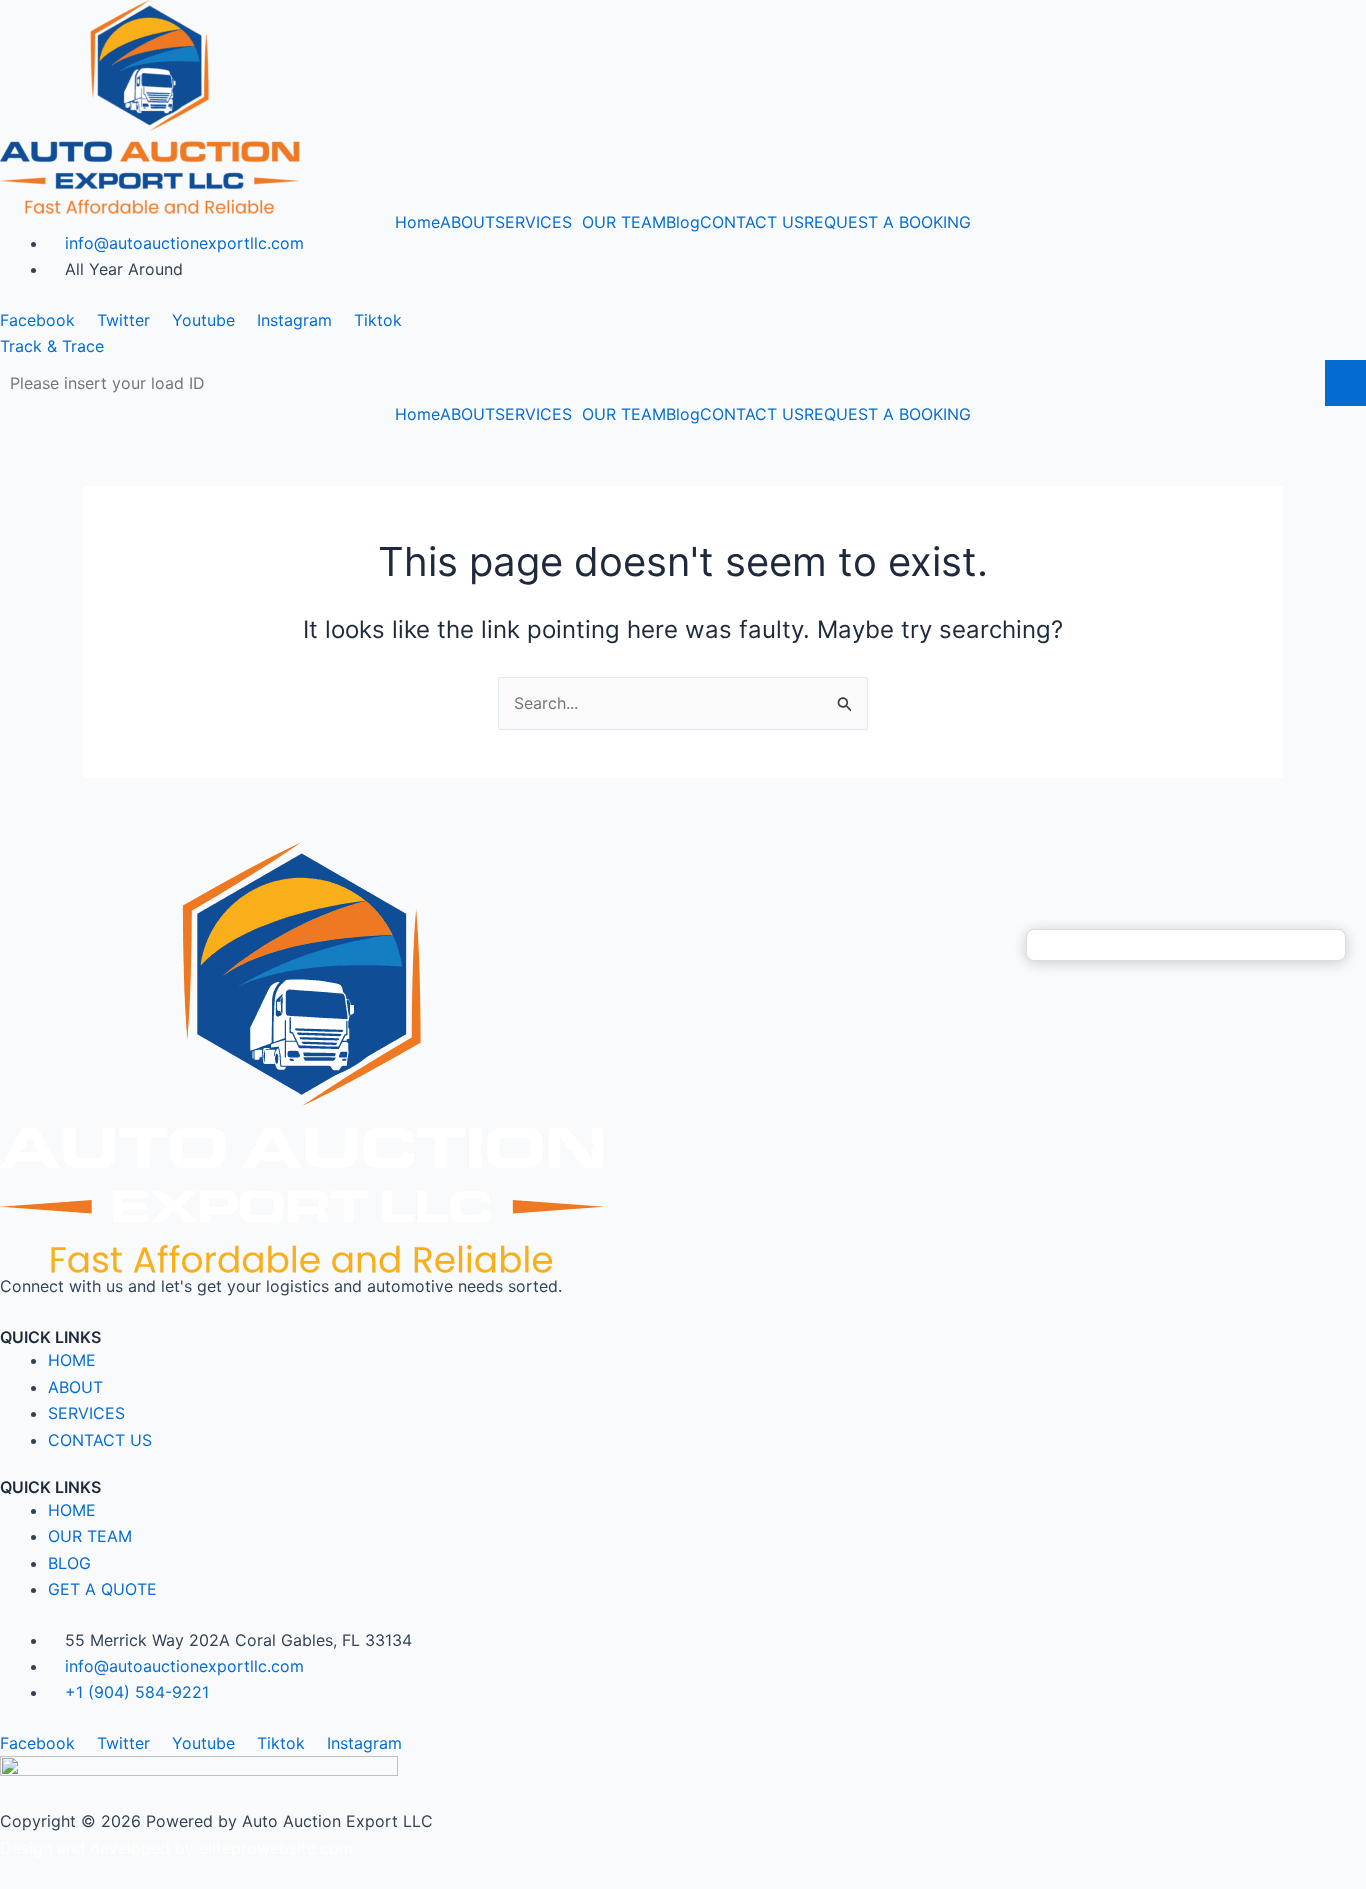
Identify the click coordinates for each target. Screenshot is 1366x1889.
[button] (538, 222)
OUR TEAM (624, 222)
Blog (683, 222)
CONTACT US (752, 222)
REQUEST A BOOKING (887, 222)
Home (417, 222)
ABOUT (467, 222)
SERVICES (533, 222)
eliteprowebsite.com (276, 1848)
